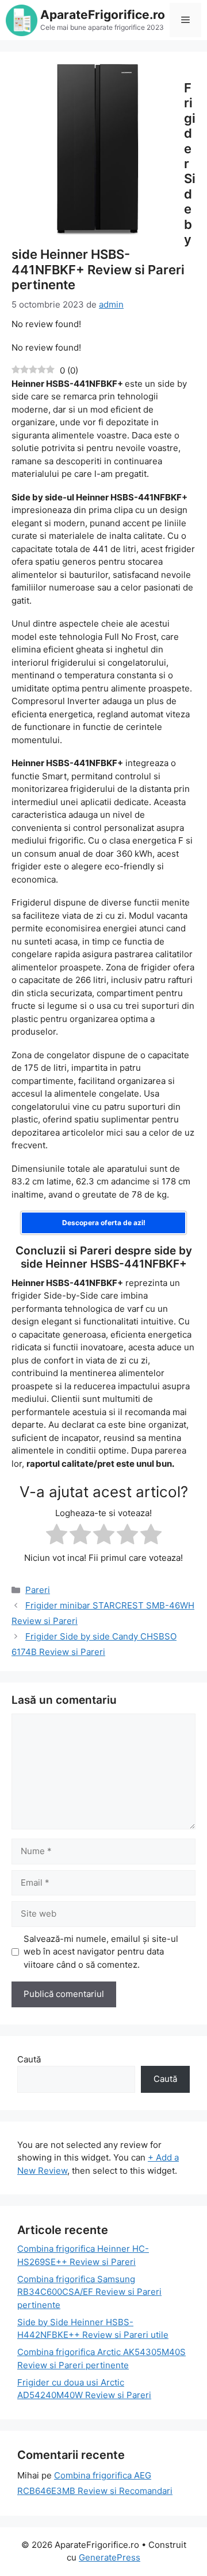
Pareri (38, 1590)
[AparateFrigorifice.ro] (22, 19)
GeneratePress (110, 2557)
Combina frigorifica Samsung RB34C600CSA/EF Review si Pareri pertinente (89, 2292)
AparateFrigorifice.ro (103, 15)
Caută (29, 2059)
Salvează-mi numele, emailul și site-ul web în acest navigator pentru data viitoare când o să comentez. (101, 1952)
